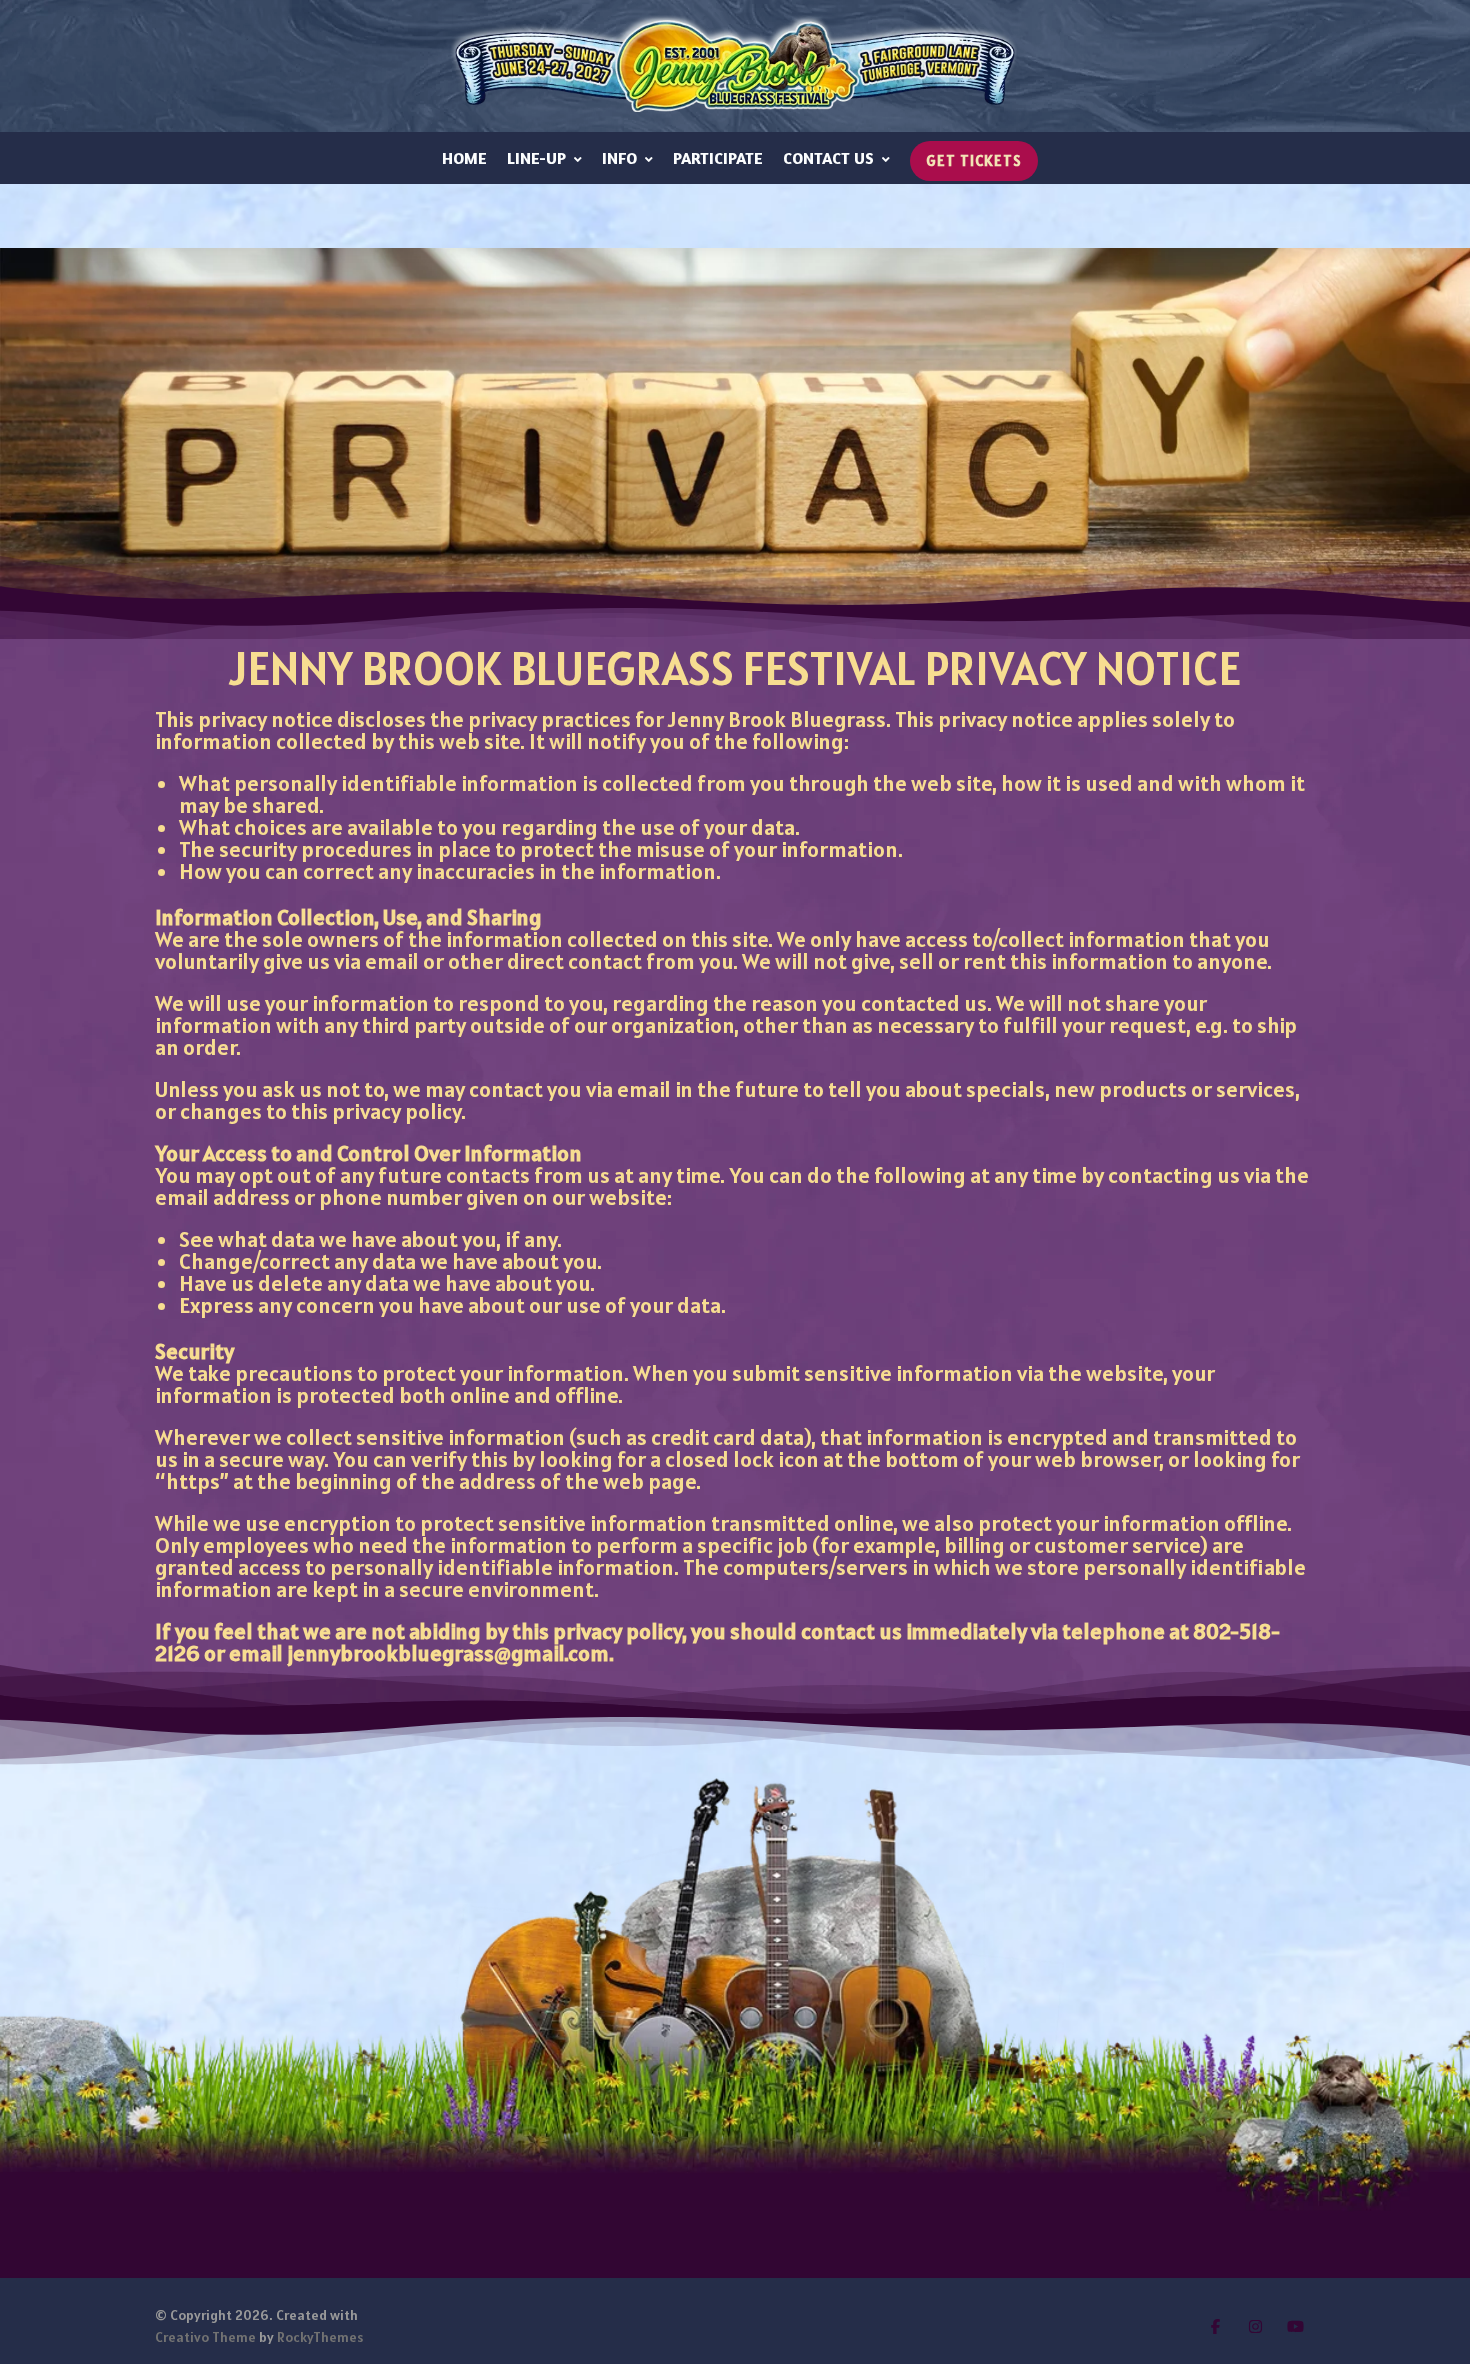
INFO (619, 158)
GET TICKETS (974, 160)
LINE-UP (536, 158)
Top (1422, 2316)
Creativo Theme (205, 2337)
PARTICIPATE (718, 158)
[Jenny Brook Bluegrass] (735, 66)
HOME (464, 158)
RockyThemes (320, 2337)
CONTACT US (828, 158)
